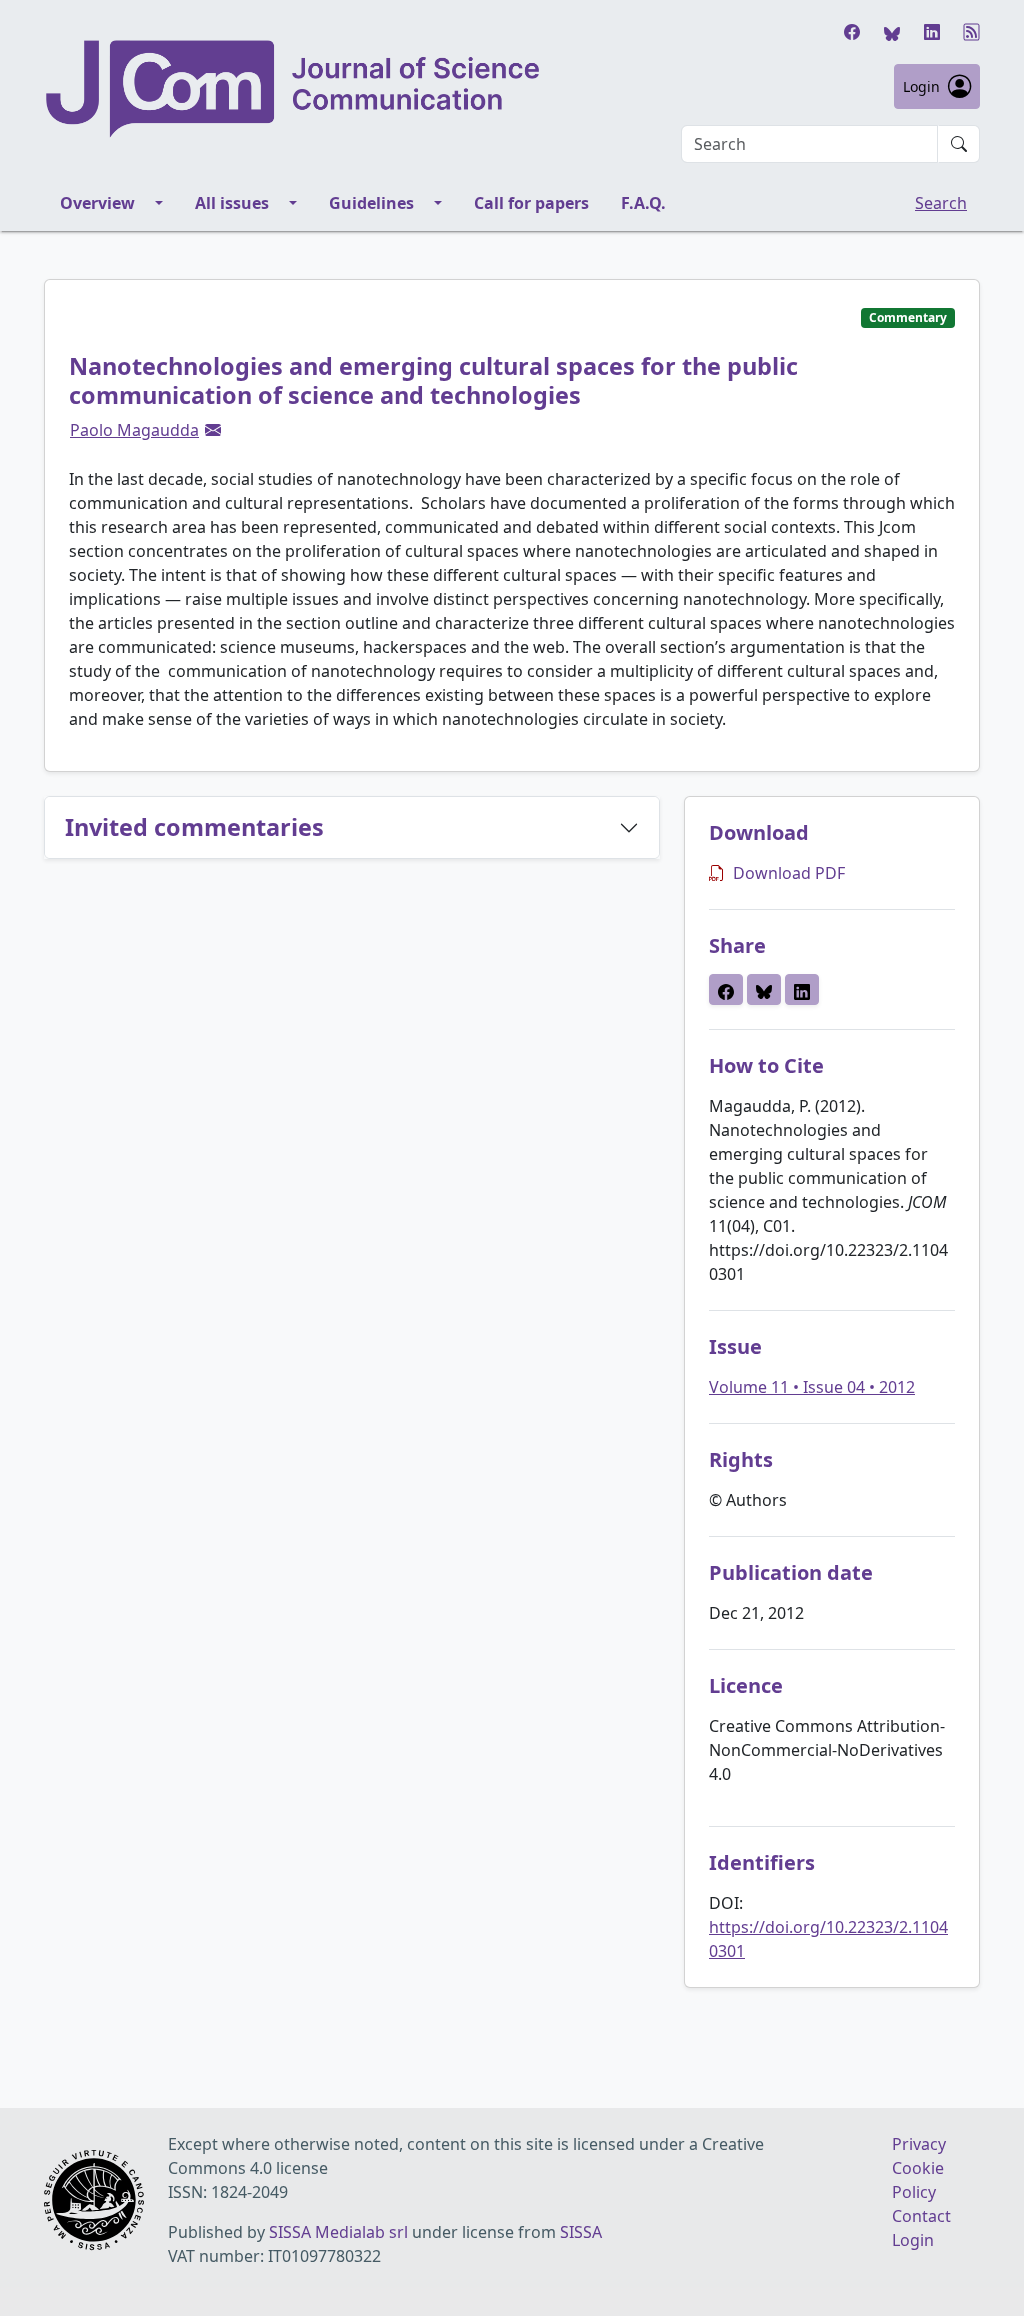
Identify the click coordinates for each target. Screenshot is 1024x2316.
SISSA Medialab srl (338, 2232)
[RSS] (972, 32)
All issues (232, 203)
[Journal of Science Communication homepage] (294, 89)
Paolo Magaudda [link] (134, 430)
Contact (921, 2216)
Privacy (919, 2144)
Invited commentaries (194, 827)
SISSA (581, 2232)
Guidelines (371, 203)
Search (941, 203)
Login (921, 86)
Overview (97, 203)
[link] (213, 430)
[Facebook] (852, 32)
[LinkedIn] (932, 32)
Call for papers (531, 203)
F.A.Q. (643, 203)
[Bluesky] (892, 32)
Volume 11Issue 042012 (812, 1387)
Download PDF (789, 873)
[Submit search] (959, 144)
